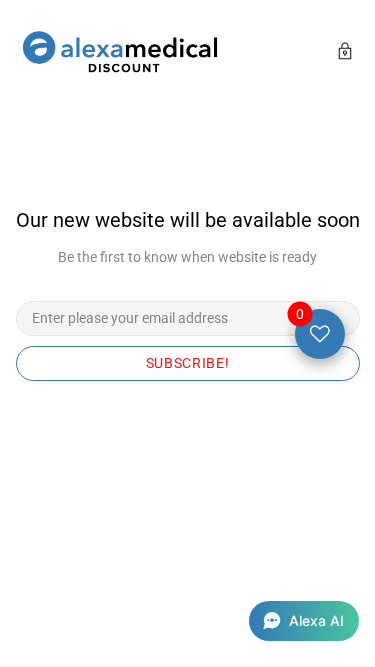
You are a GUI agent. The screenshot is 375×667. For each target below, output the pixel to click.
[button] (304, 621)
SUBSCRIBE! (188, 363)
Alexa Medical (120, 53)
